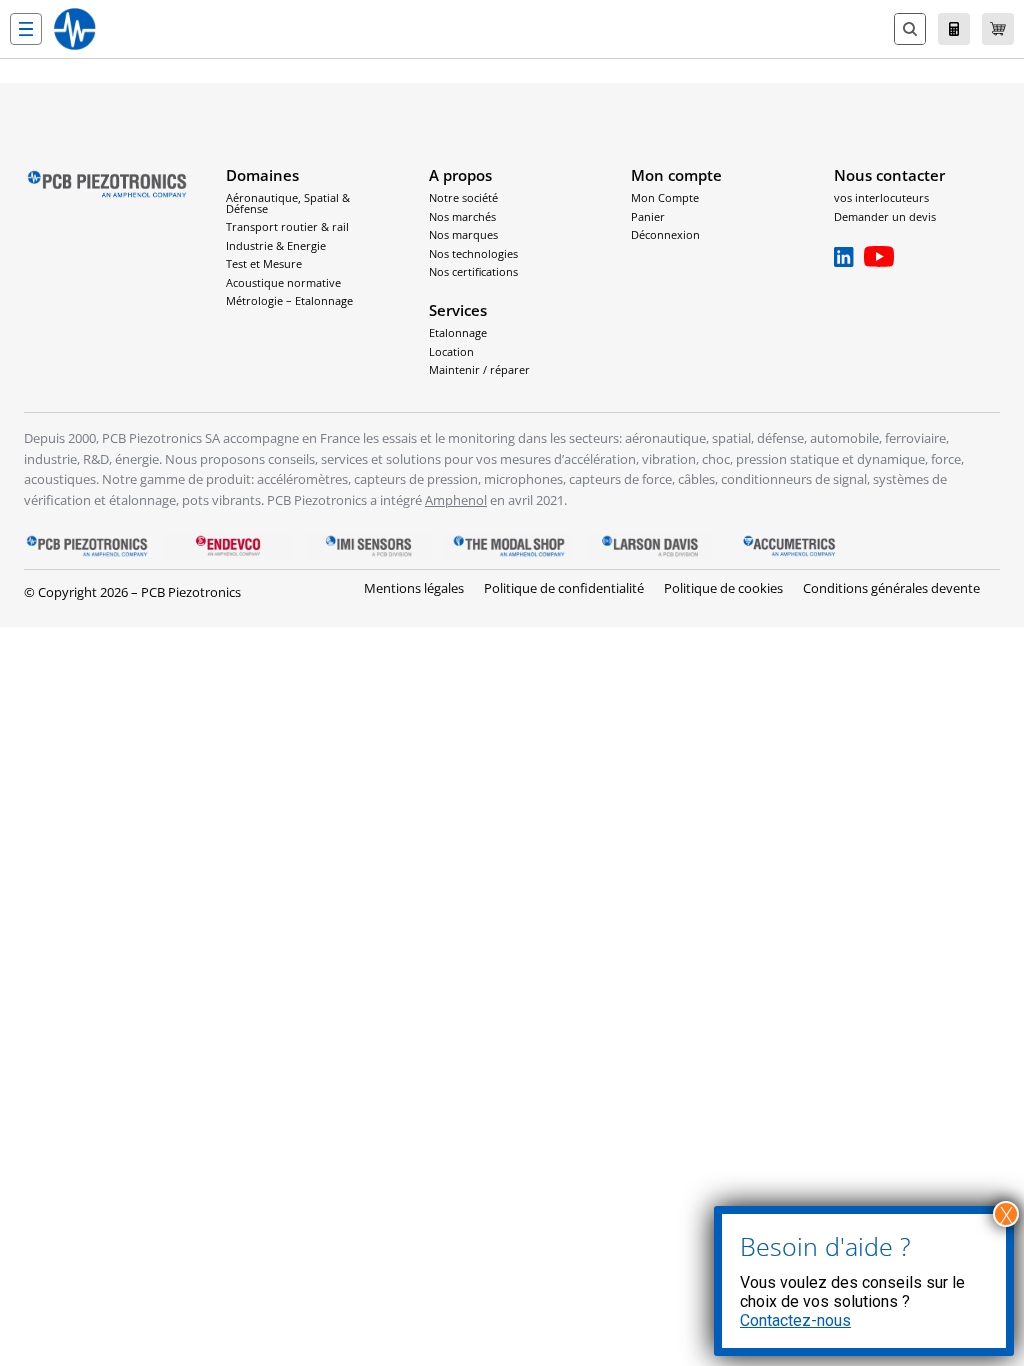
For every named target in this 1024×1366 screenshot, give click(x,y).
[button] (26, 29)
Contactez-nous (795, 1320)
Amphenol (456, 500)
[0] (998, 29)
